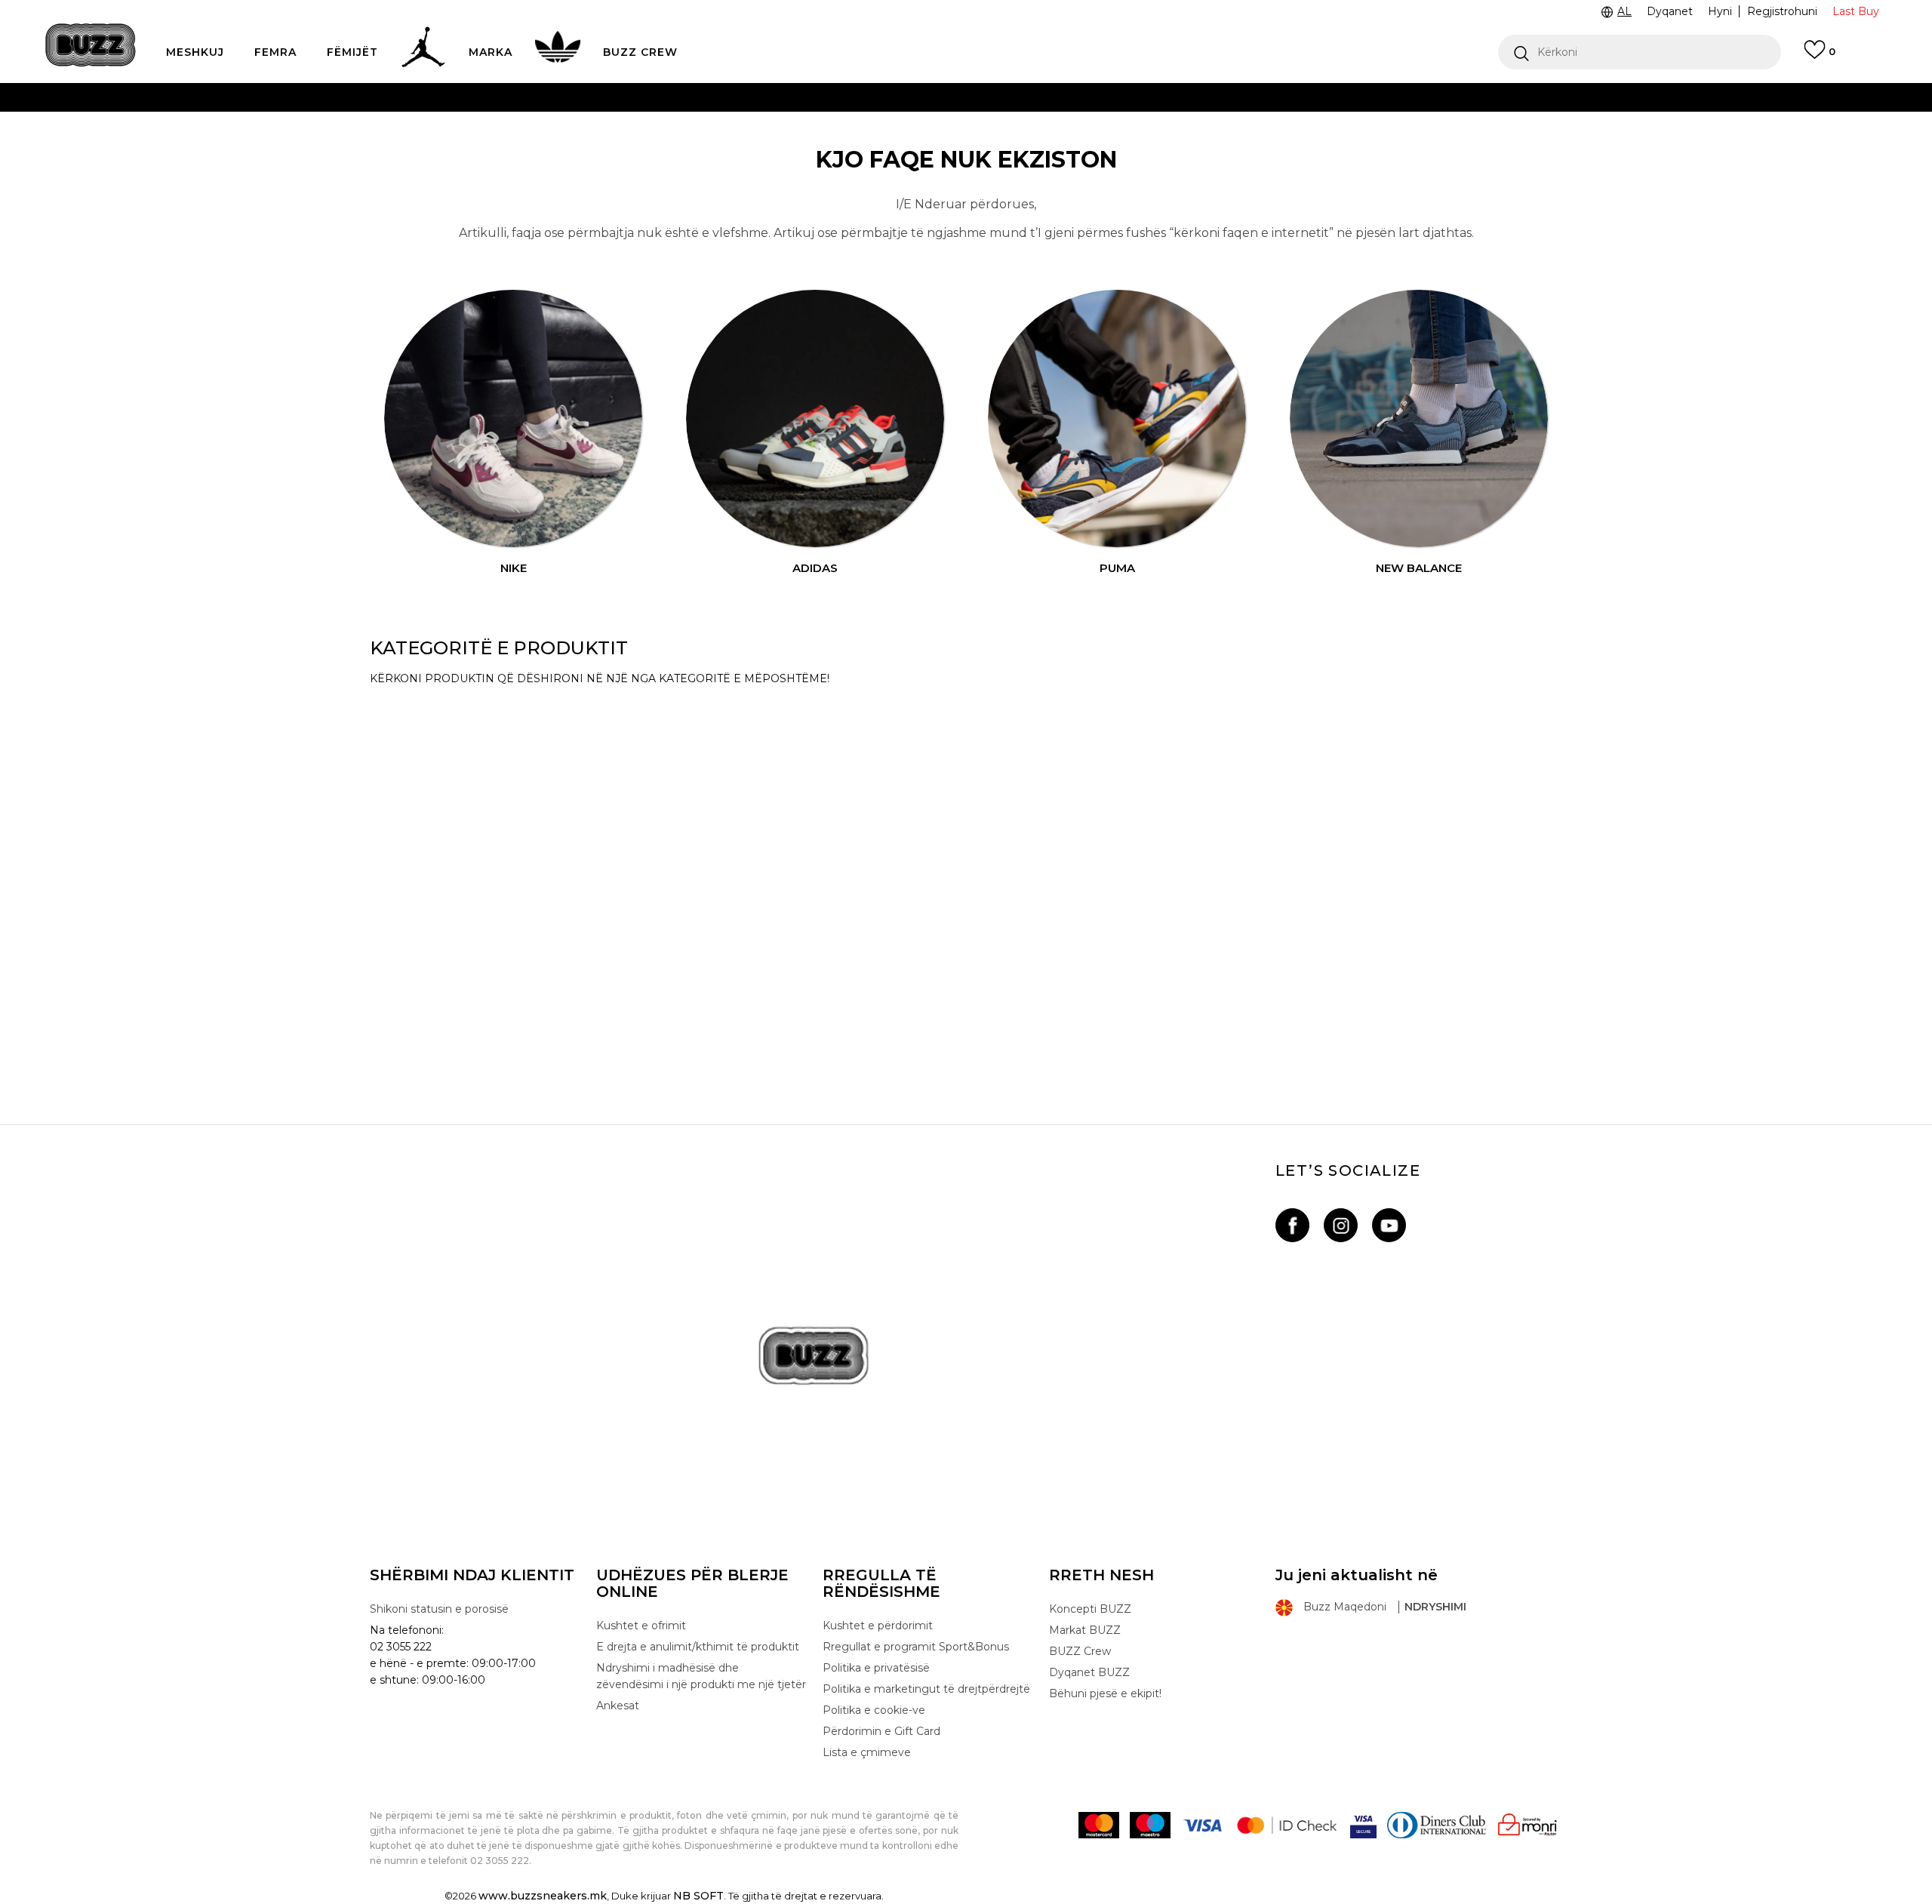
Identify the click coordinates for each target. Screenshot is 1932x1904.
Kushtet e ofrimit (641, 1626)
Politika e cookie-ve (874, 1710)
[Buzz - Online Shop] (91, 45)
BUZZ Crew (1080, 1651)
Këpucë (401, 714)
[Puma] (1117, 419)
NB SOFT (698, 1896)
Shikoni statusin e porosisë (439, 1609)
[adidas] (815, 419)
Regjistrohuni (1782, 11)
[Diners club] (1437, 1825)
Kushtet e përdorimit (878, 1626)
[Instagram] (1341, 1225)
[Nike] (513, 419)
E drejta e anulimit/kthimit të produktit (698, 1647)
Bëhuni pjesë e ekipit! (1105, 1693)
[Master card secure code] (1287, 1825)
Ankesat (618, 1706)
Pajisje (395, 797)
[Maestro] (1150, 1825)
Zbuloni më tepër (1023, 158)
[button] (1640, 52)
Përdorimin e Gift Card (881, 1731)
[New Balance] (1419, 419)
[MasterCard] (1099, 1825)
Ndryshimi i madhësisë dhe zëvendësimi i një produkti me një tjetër (701, 1676)
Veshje (397, 930)
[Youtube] (1389, 1225)
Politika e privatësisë (876, 1668)
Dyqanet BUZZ (1089, 1672)
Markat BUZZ (1085, 1630)
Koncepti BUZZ (1090, 1609)
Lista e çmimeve (906, 157)
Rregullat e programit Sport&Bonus (916, 1647)
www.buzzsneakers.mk (543, 1896)
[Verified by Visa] (1363, 1825)
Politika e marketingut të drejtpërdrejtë (926, 1689)
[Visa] (1202, 1825)
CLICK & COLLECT (726, 127)
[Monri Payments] (1527, 1825)
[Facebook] (1292, 1225)
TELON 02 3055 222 (665, 97)
